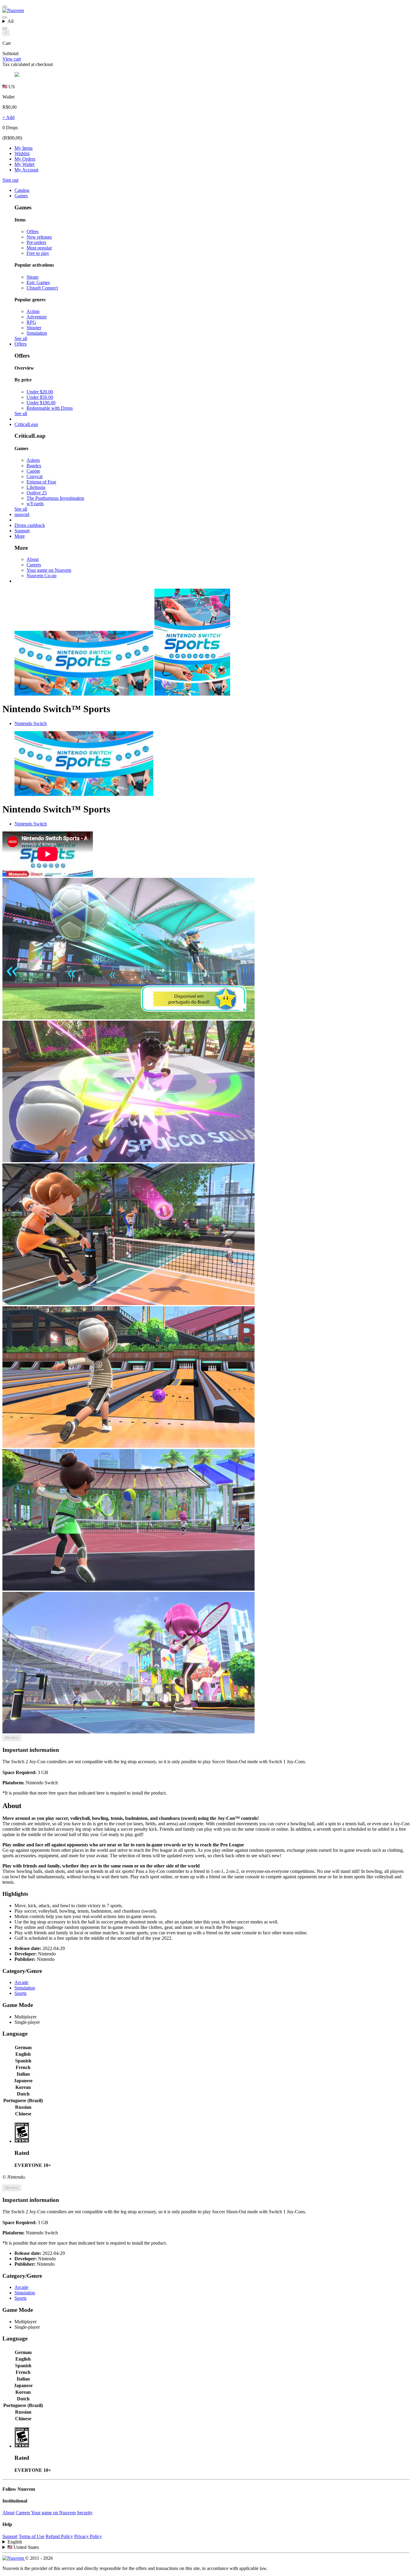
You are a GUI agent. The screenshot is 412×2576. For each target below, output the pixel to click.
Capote (33, 471)
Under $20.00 (40, 392)
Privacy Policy (88, 2536)
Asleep (33, 460)
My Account (26, 170)
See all (21, 338)
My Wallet (24, 164)
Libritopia (36, 487)
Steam (32, 277)
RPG (31, 322)
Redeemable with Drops (50, 408)
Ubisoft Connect (42, 288)
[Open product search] (5, 28)
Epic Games (38, 282)
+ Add (8, 117)
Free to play (38, 253)
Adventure (37, 317)
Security (85, 2513)
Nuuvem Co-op (41, 576)
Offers (33, 232)
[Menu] (5, 7)
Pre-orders (36, 242)
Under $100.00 (41, 403)
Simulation (37, 333)
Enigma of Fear (41, 482)
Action (33, 311)
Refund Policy (59, 2536)
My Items (24, 148)
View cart (12, 59)
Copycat (35, 476)
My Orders (25, 159)
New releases (39, 237)
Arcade (21, 1982)
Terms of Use (32, 2536)
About (33, 559)
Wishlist (22, 153)
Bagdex (34, 466)
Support (10, 2536)
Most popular (39, 248)
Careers (34, 565)
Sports (21, 1993)
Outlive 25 (37, 493)
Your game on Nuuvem (49, 570)
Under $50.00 (40, 397)
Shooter (34, 328)
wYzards (35, 504)
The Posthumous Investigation (55, 498)
